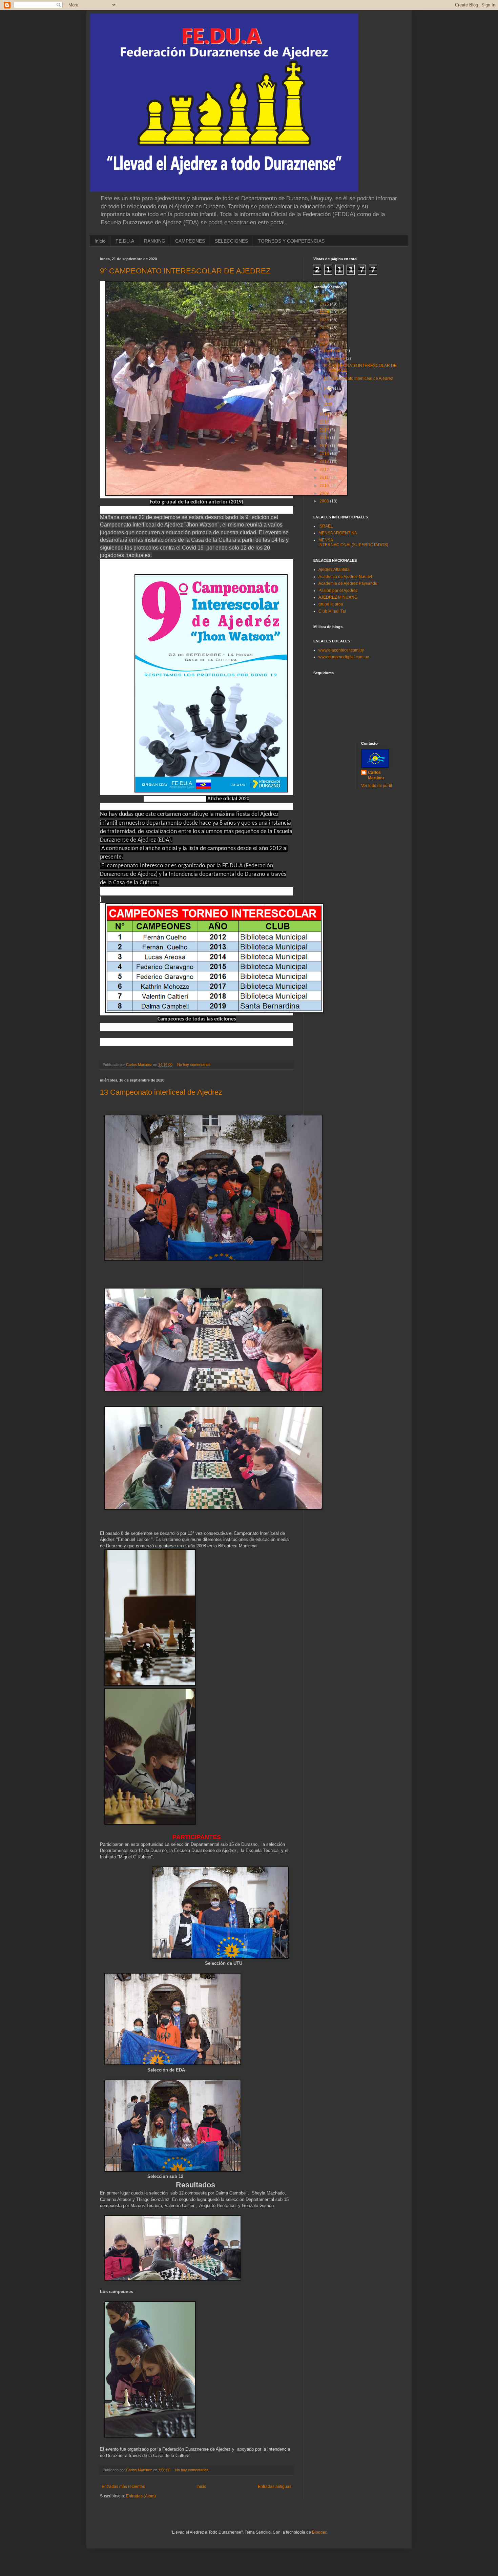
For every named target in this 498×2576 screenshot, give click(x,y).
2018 (325, 422)
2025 (325, 304)
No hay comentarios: (195, 1065)
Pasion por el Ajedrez (338, 591)
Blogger (319, 2532)
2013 (325, 461)
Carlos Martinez (376, 775)
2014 (325, 454)
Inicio (100, 241)
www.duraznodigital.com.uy (344, 657)
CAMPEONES (190, 241)
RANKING (155, 241)
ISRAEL (326, 526)
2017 (325, 430)
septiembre (335, 358)
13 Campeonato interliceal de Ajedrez (161, 1092)
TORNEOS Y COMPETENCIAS (291, 241)
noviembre (335, 351)
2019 (325, 414)
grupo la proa (331, 604)
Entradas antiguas (275, 2487)
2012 (325, 470)
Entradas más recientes (123, 2487)
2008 (325, 501)
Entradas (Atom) (141, 2496)
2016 (325, 438)
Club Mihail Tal (332, 611)
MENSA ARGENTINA (338, 533)
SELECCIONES (231, 241)
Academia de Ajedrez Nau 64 (345, 577)
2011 (325, 477)
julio (329, 388)
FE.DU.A (125, 241)
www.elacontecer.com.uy (341, 650)
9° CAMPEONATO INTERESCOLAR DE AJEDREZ (185, 271)
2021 (325, 336)
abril (329, 404)
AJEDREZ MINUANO (338, 597)
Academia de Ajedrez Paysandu (348, 583)
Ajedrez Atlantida (334, 570)
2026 (325, 296)
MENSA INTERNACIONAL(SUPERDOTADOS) (353, 542)
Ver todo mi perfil (377, 786)
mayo (330, 396)
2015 (325, 446)
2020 (325, 344)
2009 (325, 493)
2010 (325, 486)
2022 (325, 328)
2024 (325, 312)
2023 (325, 320)
